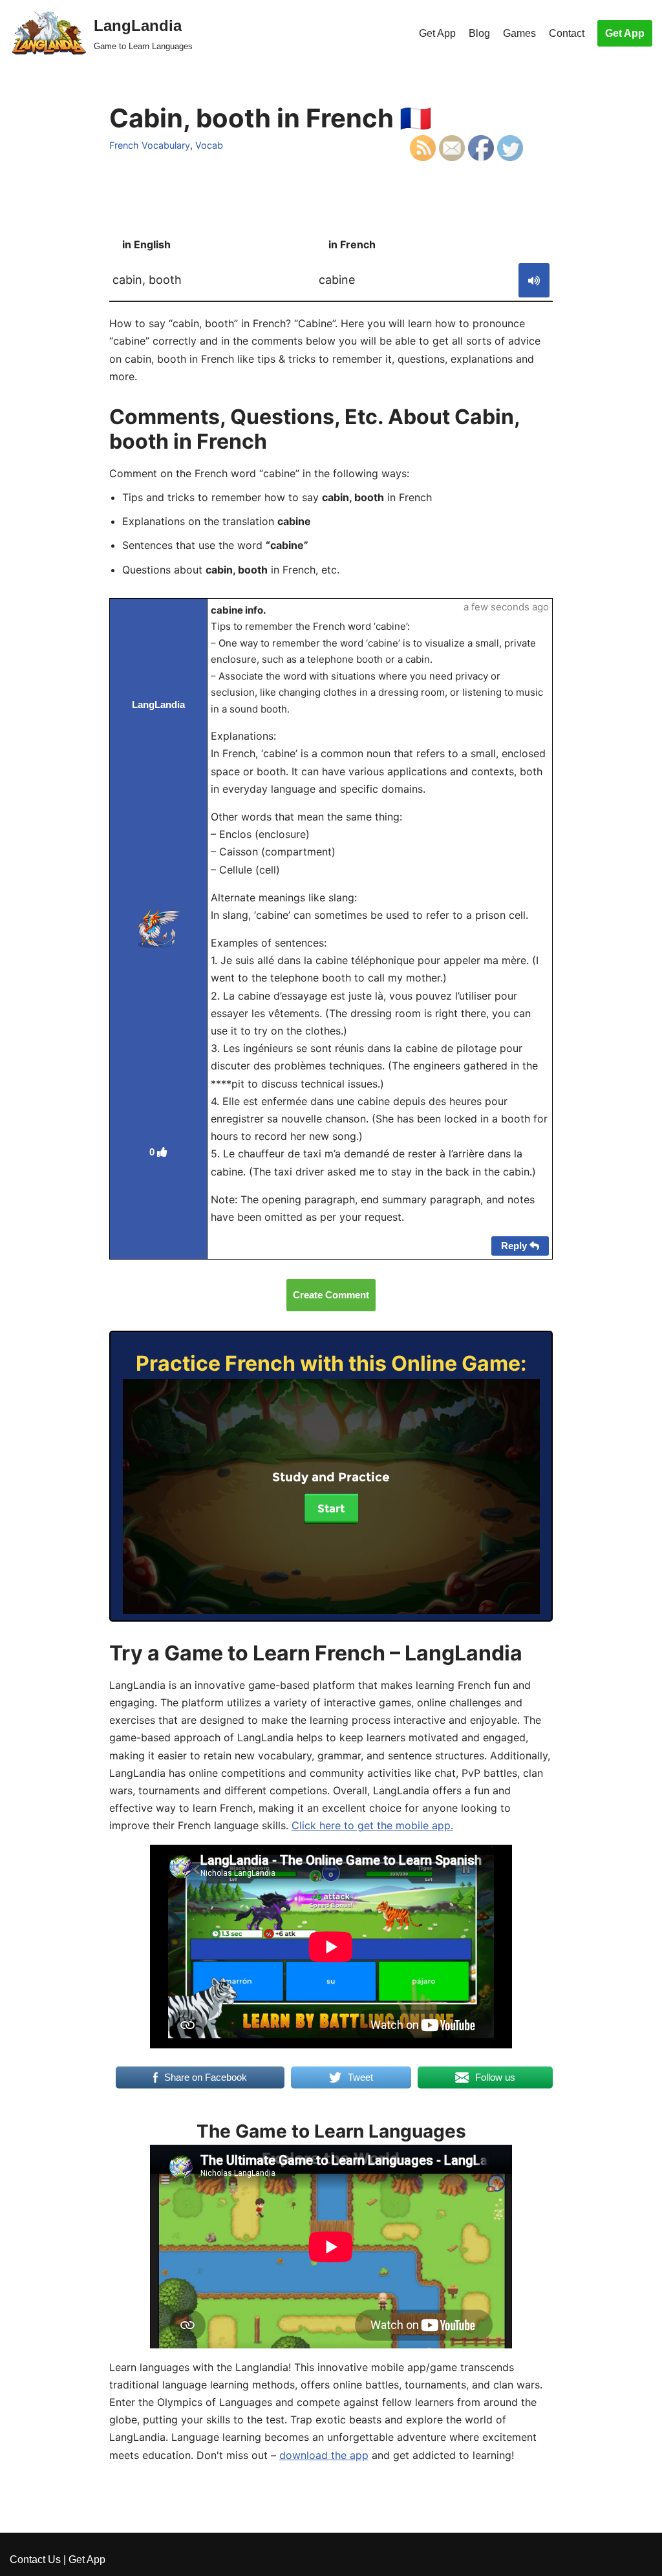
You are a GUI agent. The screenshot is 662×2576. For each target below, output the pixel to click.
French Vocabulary (150, 145)
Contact (567, 33)
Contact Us (35, 2560)
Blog (479, 33)
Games (519, 33)
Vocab (209, 145)
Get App (437, 33)
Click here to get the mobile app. (372, 1825)
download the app (324, 2455)
